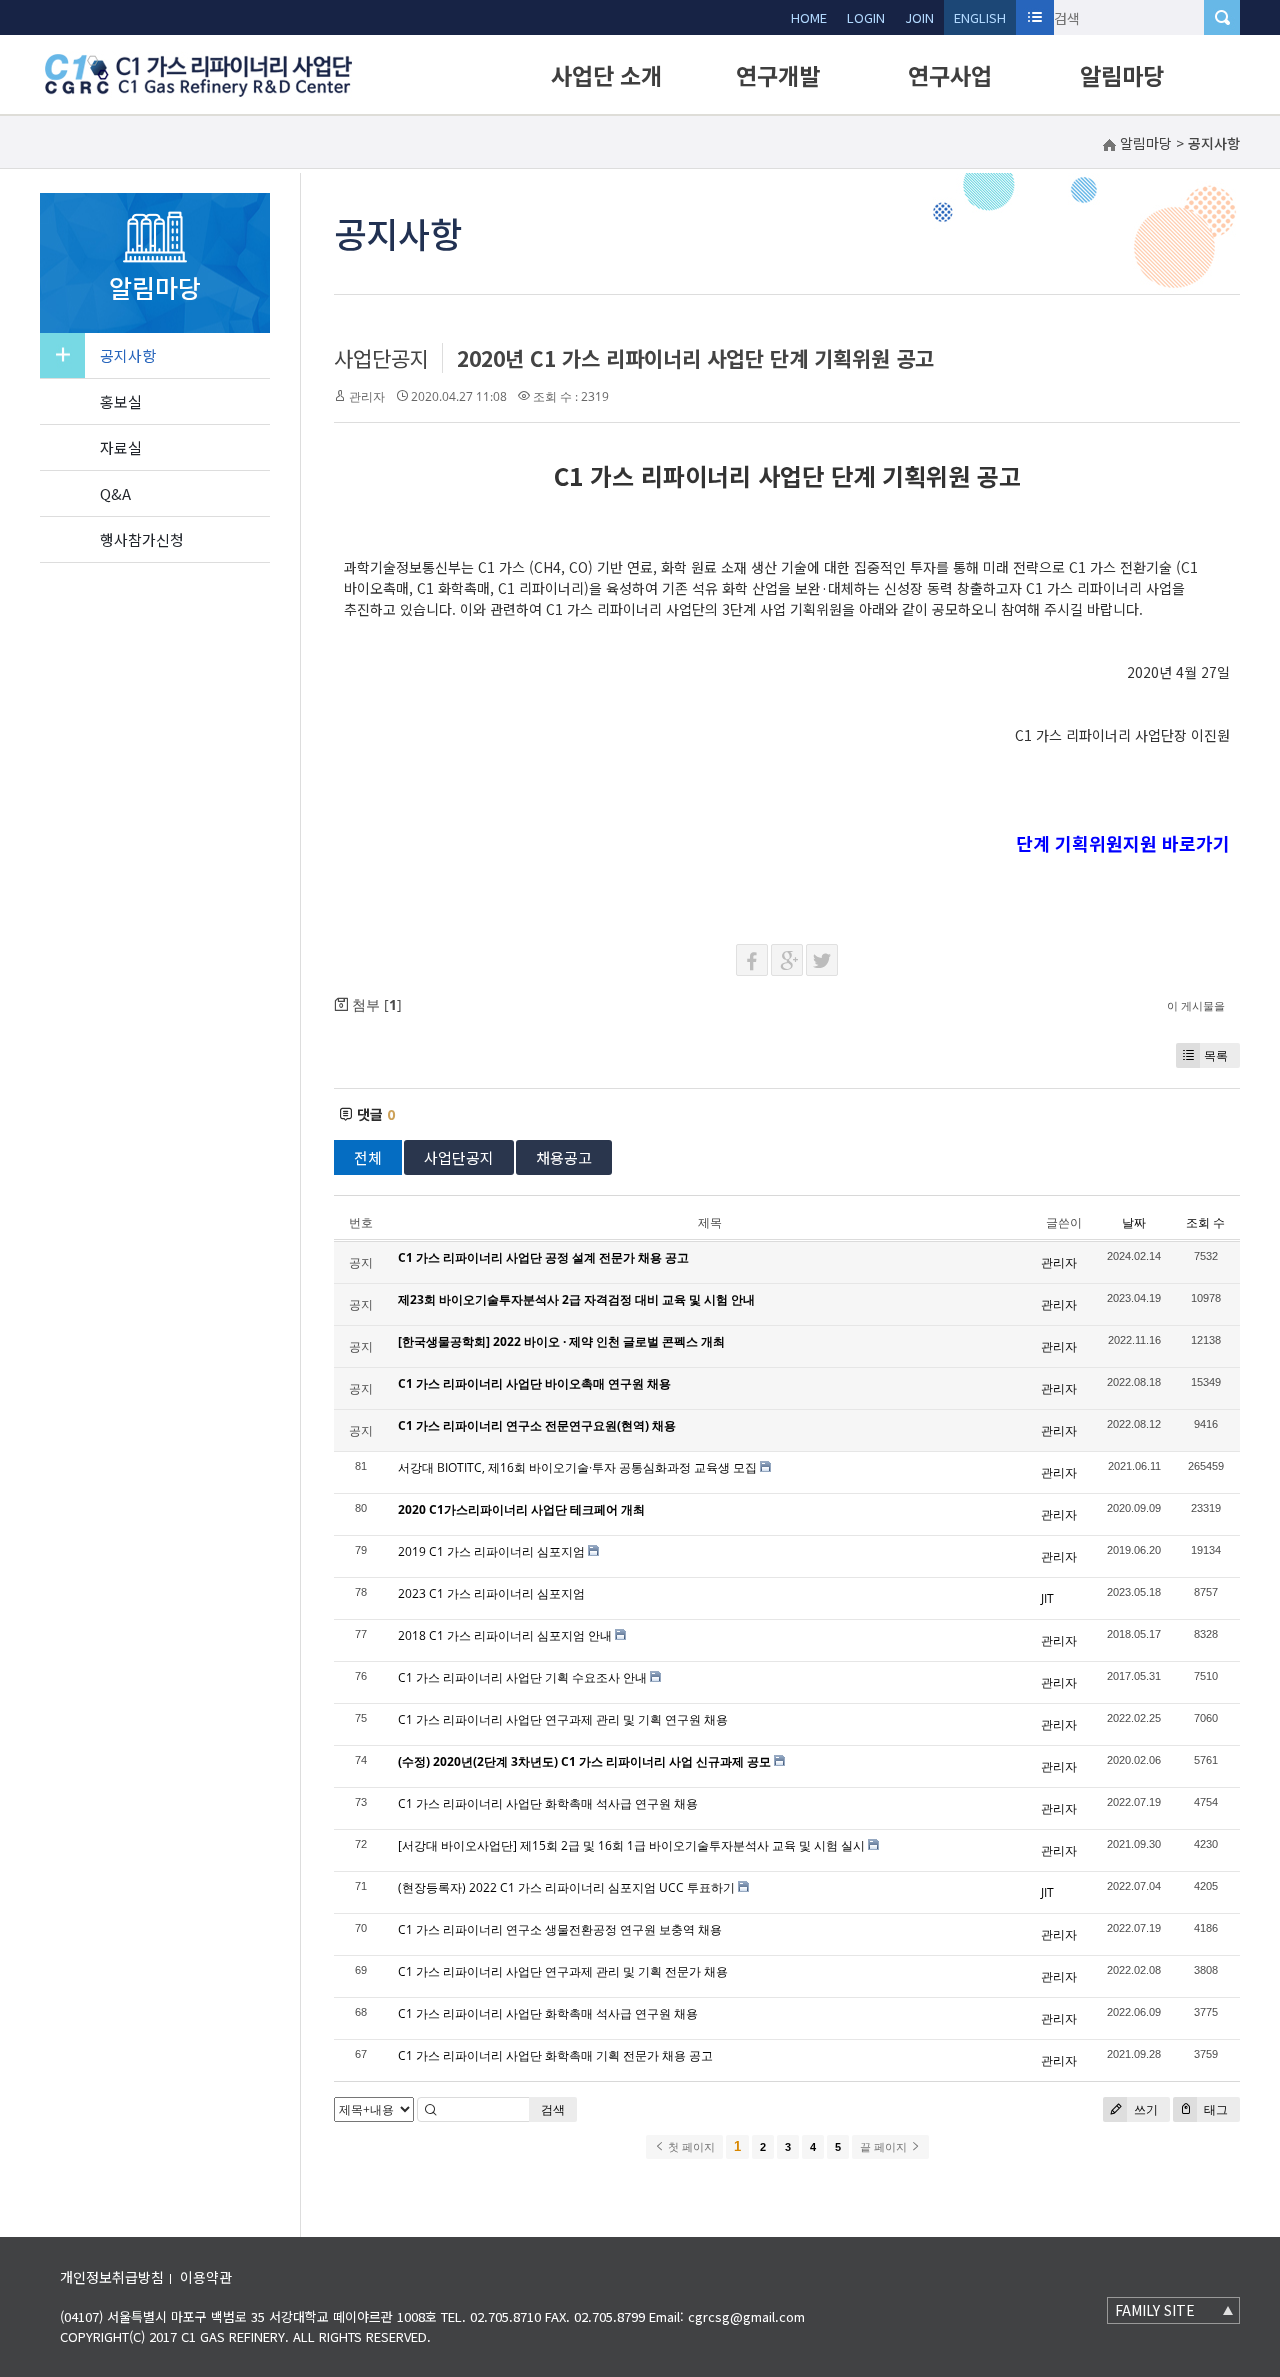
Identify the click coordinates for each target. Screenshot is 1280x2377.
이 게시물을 (1196, 1005)
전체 (368, 1157)
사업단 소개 (606, 75)
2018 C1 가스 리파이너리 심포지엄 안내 (505, 1635)
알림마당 (1122, 75)
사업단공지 (381, 358)
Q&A (115, 493)
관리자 (367, 396)
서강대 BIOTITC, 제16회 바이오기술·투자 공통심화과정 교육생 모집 (577, 1467)
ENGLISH (980, 17)
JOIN (919, 17)
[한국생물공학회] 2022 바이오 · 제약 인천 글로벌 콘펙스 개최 (561, 1341)
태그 (1214, 2109)
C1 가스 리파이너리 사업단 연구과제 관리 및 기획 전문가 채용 (563, 1971)
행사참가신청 (142, 539)
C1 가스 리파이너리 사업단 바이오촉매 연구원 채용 (534, 1383)
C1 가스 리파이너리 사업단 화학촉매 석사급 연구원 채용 (548, 1803)
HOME (809, 17)
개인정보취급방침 (112, 2277)
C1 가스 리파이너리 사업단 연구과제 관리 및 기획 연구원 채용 (563, 1719)
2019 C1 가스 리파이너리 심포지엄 (491, 1551)
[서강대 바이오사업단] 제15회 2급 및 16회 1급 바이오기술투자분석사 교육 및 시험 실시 (631, 1845)
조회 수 (1205, 1222)
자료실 (121, 447)
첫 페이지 (690, 2147)
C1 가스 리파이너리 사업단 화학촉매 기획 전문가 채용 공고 (555, 2055)
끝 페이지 (885, 2147)
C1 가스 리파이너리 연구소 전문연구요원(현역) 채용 (537, 1425)
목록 (1216, 1055)
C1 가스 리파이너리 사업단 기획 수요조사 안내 (522, 1677)
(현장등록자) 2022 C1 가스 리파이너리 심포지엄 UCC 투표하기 (566, 1887)
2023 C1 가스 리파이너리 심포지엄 (491, 1593)
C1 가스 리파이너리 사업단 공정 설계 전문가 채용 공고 (543, 1257)
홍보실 (121, 401)
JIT (1047, 1598)
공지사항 (128, 355)
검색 (553, 2109)
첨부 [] (375, 1004)
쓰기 (1144, 2109)
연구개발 (778, 75)
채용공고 (564, 1157)
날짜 (1134, 1222)
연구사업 (950, 75)
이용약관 (206, 2277)
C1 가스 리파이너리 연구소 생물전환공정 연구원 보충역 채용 (560, 1929)
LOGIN (866, 17)
